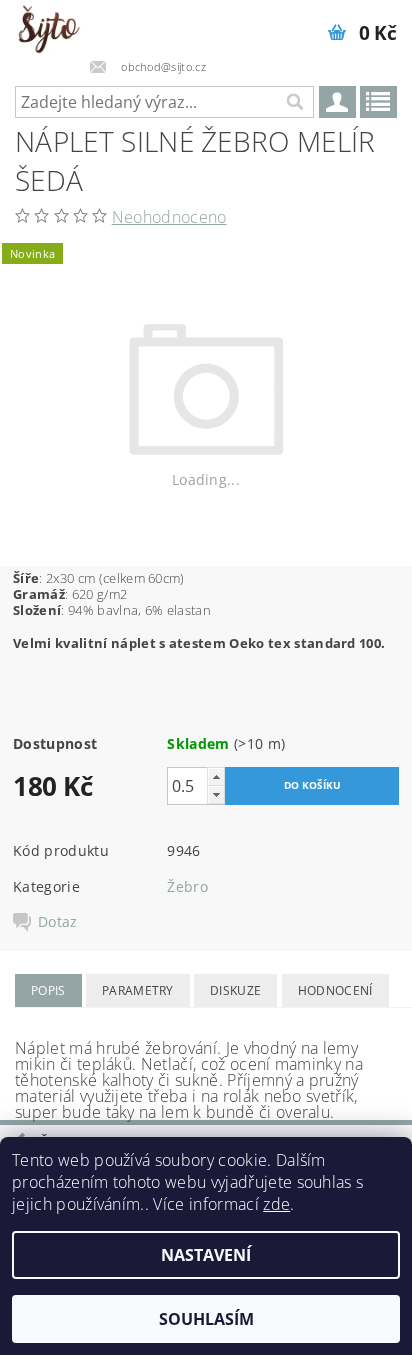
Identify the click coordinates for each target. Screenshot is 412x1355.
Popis (48, 990)
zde (276, 1204)
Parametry (138, 990)
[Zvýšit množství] (216, 776)
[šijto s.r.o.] (48, 26)
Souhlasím (206, 1319)
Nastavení (206, 1255)
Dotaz (58, 922)
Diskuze (235, 990)
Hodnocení (335, 990)
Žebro (187, 886)
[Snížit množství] (216, 794)
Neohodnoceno (169, 217)
